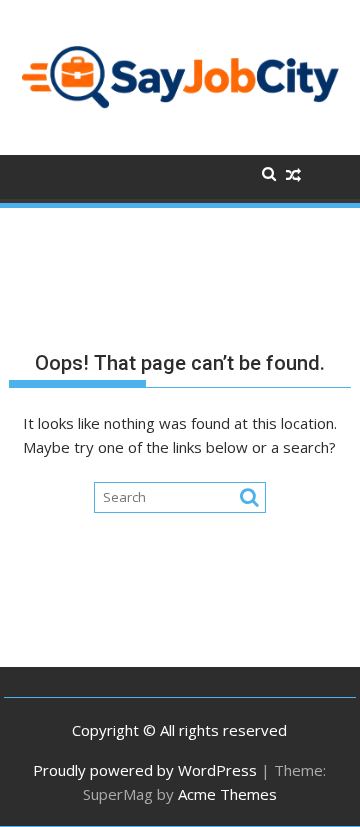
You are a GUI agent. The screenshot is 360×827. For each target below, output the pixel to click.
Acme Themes (227, 794)
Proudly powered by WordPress (145, 770)
